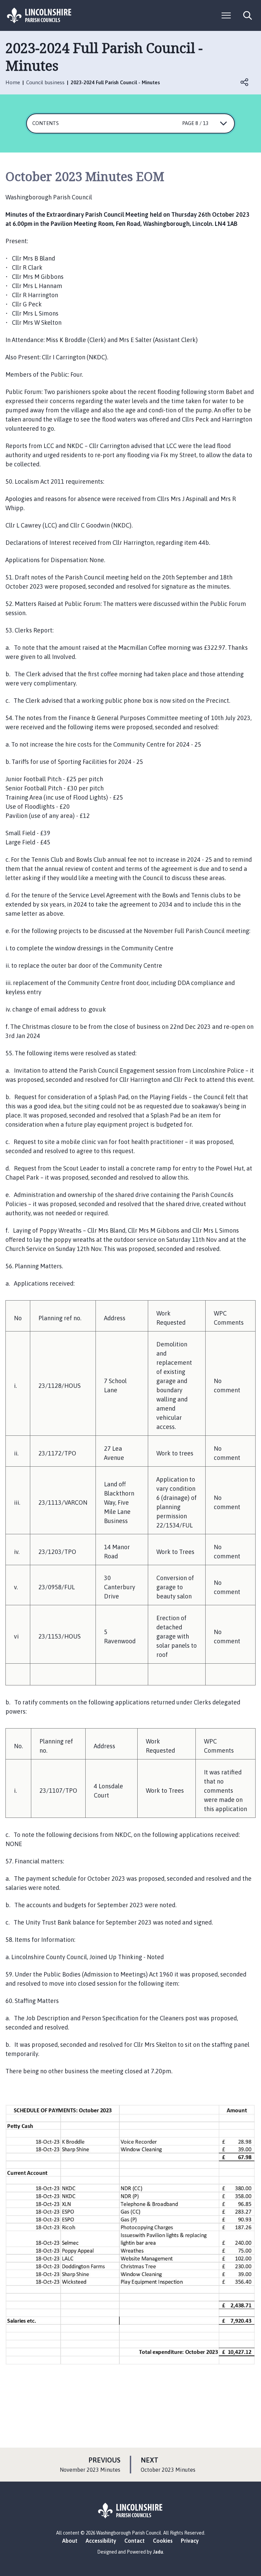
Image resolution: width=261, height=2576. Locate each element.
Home (13, 82)
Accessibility (101, 2541)
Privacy (190, 2541)
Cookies (163, 2541)
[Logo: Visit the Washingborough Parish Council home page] (39, 15)
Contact (135, 2541)
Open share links (245, 82)
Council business (45, 82)
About (70, 2541)
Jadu (158, 2552)
